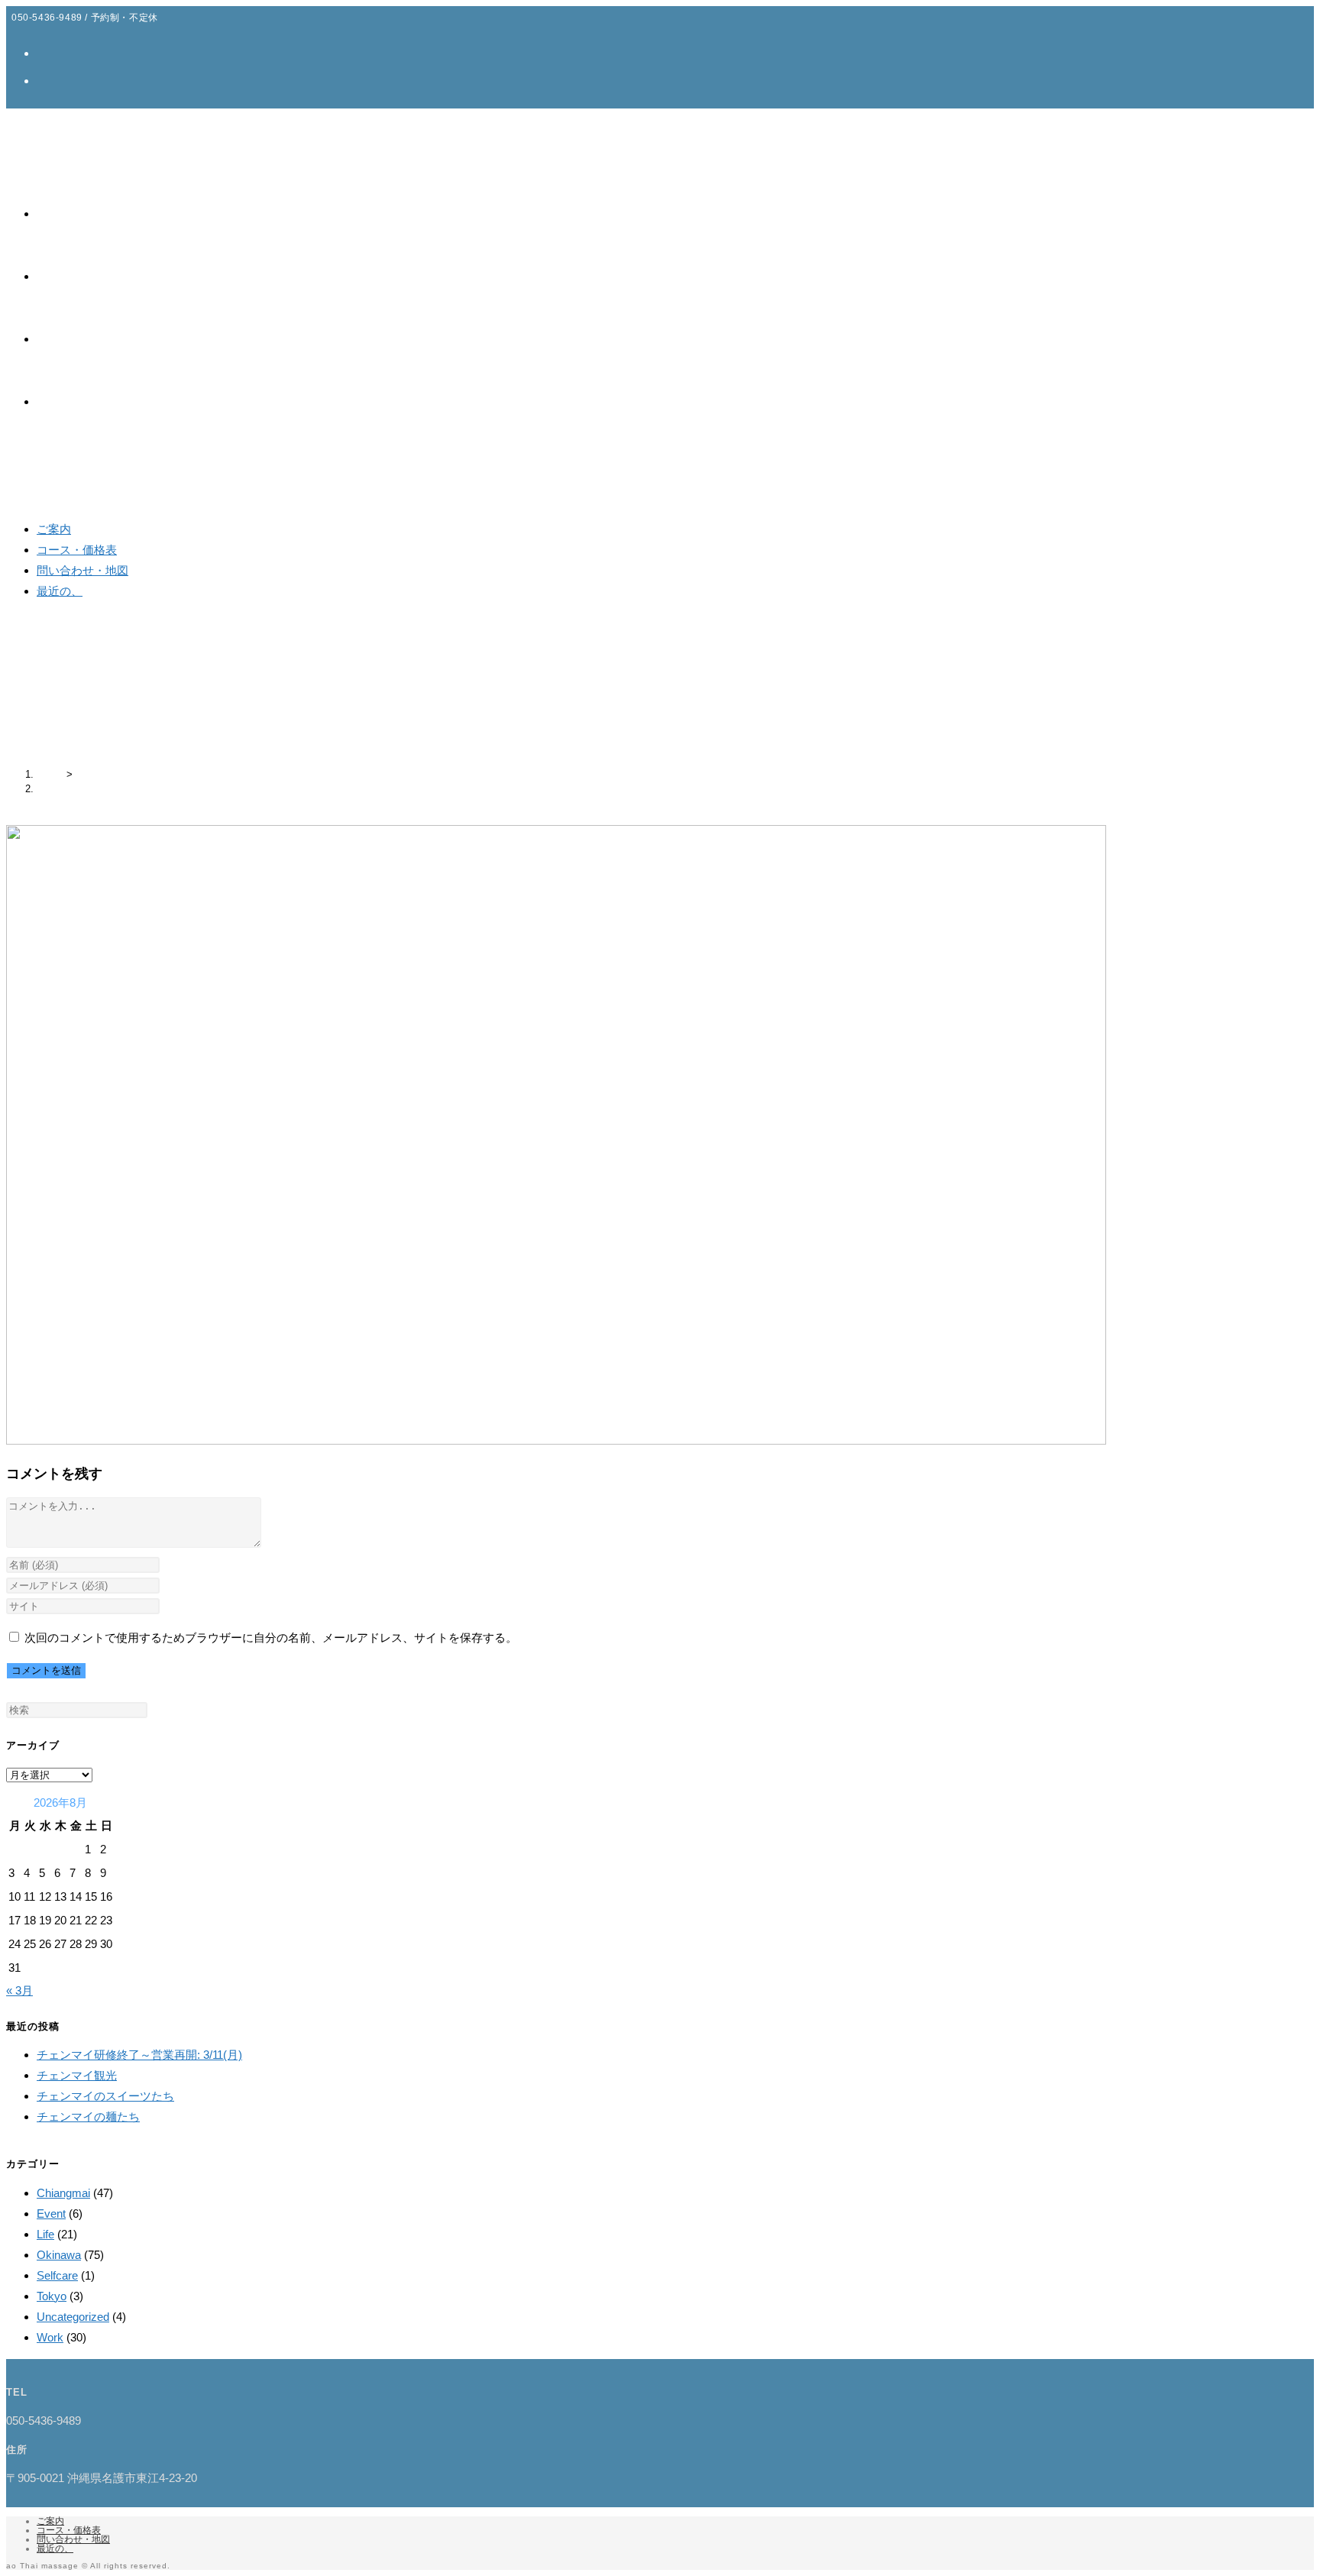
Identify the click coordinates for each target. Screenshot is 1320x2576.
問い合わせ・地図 (82, 570)
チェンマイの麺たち (88, 2116)
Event (51, 2214)
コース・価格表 (77, 550)
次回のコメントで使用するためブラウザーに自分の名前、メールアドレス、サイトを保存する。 (271, 1638)
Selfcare (57, 2275)
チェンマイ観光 (77, 2075)
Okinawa (59, 2255)
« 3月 (19, 1990)
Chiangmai (63, 2193)
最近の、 (60, 591)
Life (45, 2234)
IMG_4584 (60, 789)
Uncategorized (73, 2317)
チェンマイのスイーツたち (105, 2096)
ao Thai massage (65, 122)
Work (50, 2337)
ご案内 (54, 529)
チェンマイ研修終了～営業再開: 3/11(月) (139, 2055)
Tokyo (52, 2296)
